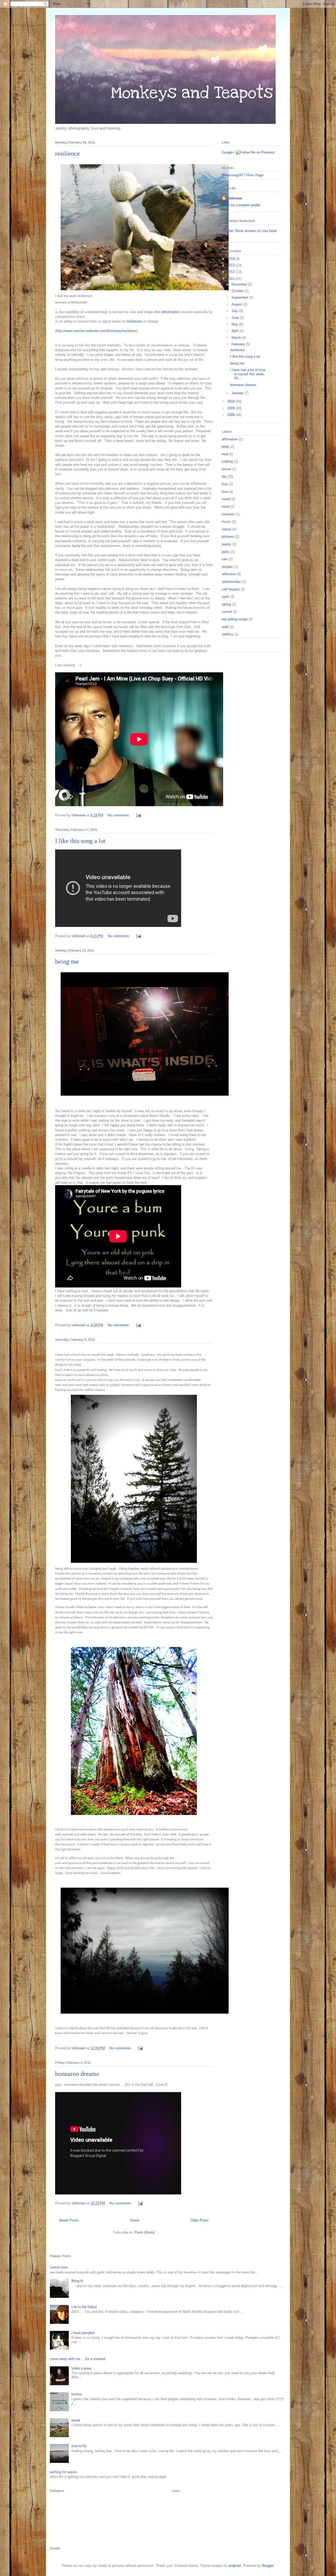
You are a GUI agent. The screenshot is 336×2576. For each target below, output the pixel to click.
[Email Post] (138, 815)
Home (135, 2220)
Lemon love (59, 2267)
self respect (231, 589)
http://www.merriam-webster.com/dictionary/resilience (96, 331)
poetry (227, 544)
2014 (232, 259)
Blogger (268, 2566)
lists (225, 484)
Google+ (228, 152)
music (226, 522)
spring (226, 604)
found (76, 2420)
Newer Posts (69, 2220)
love (225, 492)
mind (225, 507)
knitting (227, 461)
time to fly (79, 2446)
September (240, 297)
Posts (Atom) (145, 2232)
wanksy (228, 634)
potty (226, 552)
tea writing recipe (235, 619)
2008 (232, 415)
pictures (228, 537)
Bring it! (77, 2281)
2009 (232, 408)
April (235, 331)
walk (225, 627)
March (237, 338)
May (235, 324)
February (239, 344)
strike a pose (81, 2368)
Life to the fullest (84, 2307)
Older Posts (200, 2220)
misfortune (134, 321)
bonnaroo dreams (77, 2074)
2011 (232, 279)
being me (67, 962)
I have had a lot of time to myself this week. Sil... (248, 374)
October (238, 291)
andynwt (235, 2566)
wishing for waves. (64, 2472)
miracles (228, 514)
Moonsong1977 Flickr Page (243, 175)
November (240, 284)
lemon (226, 469)
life (224, 477)
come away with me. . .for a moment (78, 2359)
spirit (225, 597)
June (236, 318)
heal (225, 454)
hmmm (77, 2394)
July (235, 311)
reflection (229, 574)
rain (225, 559)
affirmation (230, 439)
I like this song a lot (80, 841)
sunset (227, 612)
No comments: (119, 815)
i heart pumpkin (83, 2333)
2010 (232, 401)
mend (226, 499)
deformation (171, 312)
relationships (231, 582)
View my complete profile (241, 205)
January (238, 393)
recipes (227, 567)
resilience (67, 154)
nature (227, 529)
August (237, 304)
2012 (232, 272)
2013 (232, 265)
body (225, 447)
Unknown (235, 198)
